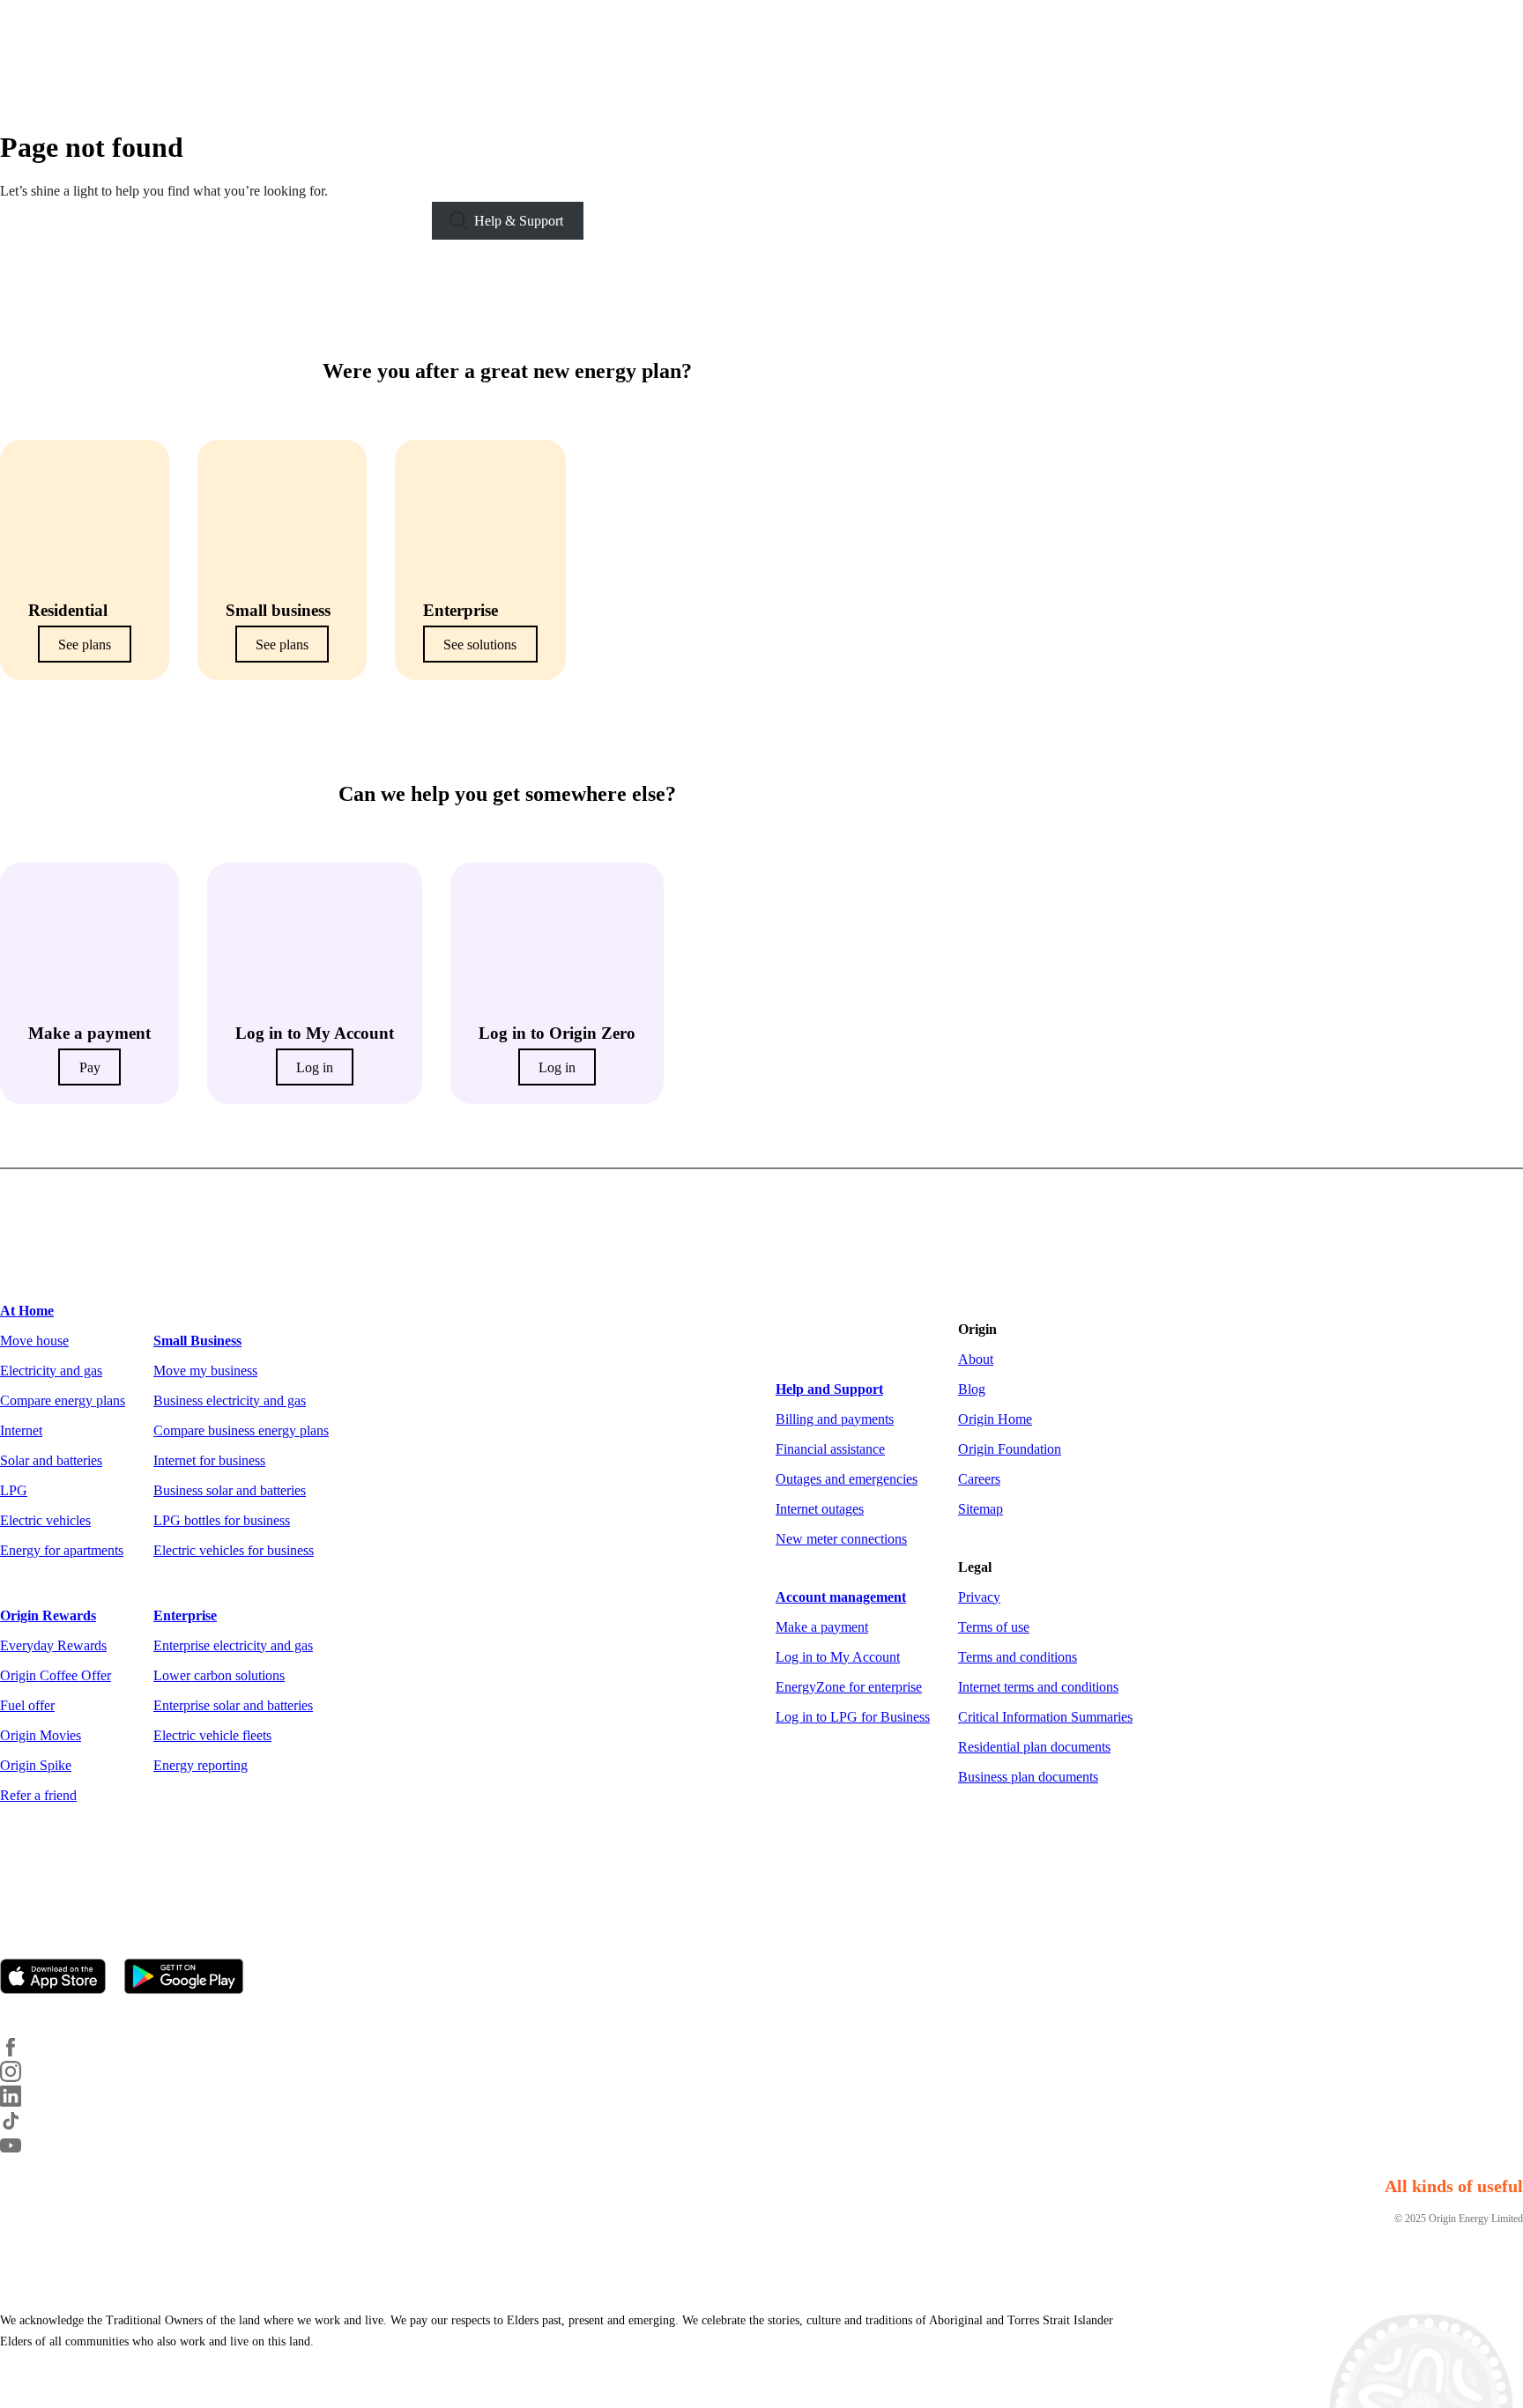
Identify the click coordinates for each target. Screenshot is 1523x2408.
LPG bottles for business (222, 1520)
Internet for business (209, 1460)
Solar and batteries (51, 1460)
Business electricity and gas (230, 1400)
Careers (979, 1479)
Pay (90, 1067)
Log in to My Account (838, 1657)
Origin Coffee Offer (56, 1675)
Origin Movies (41, 1735)
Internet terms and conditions (1038, 1687)
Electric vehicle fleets (212, 1735)
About (976, 1359)
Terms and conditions (1018, 1657)
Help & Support (519, 221)
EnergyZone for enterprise (849, 1687)
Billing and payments (835, 1419)
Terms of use (994, 1627)
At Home (27, 1311)
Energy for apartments (62, 1550)
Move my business (205, 1371)
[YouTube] (21, 2151)
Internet (21, 1430)
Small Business (197, 1341)
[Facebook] (21, 2052)
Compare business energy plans (241, 1430)
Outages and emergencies (847, 1479)
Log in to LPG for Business (853, 1717)
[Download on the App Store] (60, 1978)
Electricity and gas (51, 1371)
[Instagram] (21, 2077)
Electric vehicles (45, 1520)
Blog (972, 1389)
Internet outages (820, 1509)
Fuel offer (27, 1705)
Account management (841, 1597)
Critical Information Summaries (1045, 1717)
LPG (14, 1490)
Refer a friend (38, 1795)
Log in (315, 1067)
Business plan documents (1028, 1777)
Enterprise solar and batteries (233, 1705)
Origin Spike (36, 1765)
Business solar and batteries (230, 1490)
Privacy (979, 1597)
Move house (34, 1341)
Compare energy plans (63, 1400)
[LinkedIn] (21, 2102)
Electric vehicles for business (234, 1550)
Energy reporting (201, 1765)
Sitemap (981, 1509)
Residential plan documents (1034, 1747)
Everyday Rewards (53, 1645)
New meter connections (841, 1539)
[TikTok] (21, 2126)
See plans (85, 644)
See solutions (480, 644)
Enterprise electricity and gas (233, 1645)
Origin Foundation (1010, 1449)
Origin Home (995, 1419)
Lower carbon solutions (219, 1675)
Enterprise (185, 1615)
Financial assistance (830, 1449)
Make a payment (822, 1627)
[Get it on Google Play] (191, 1978)
